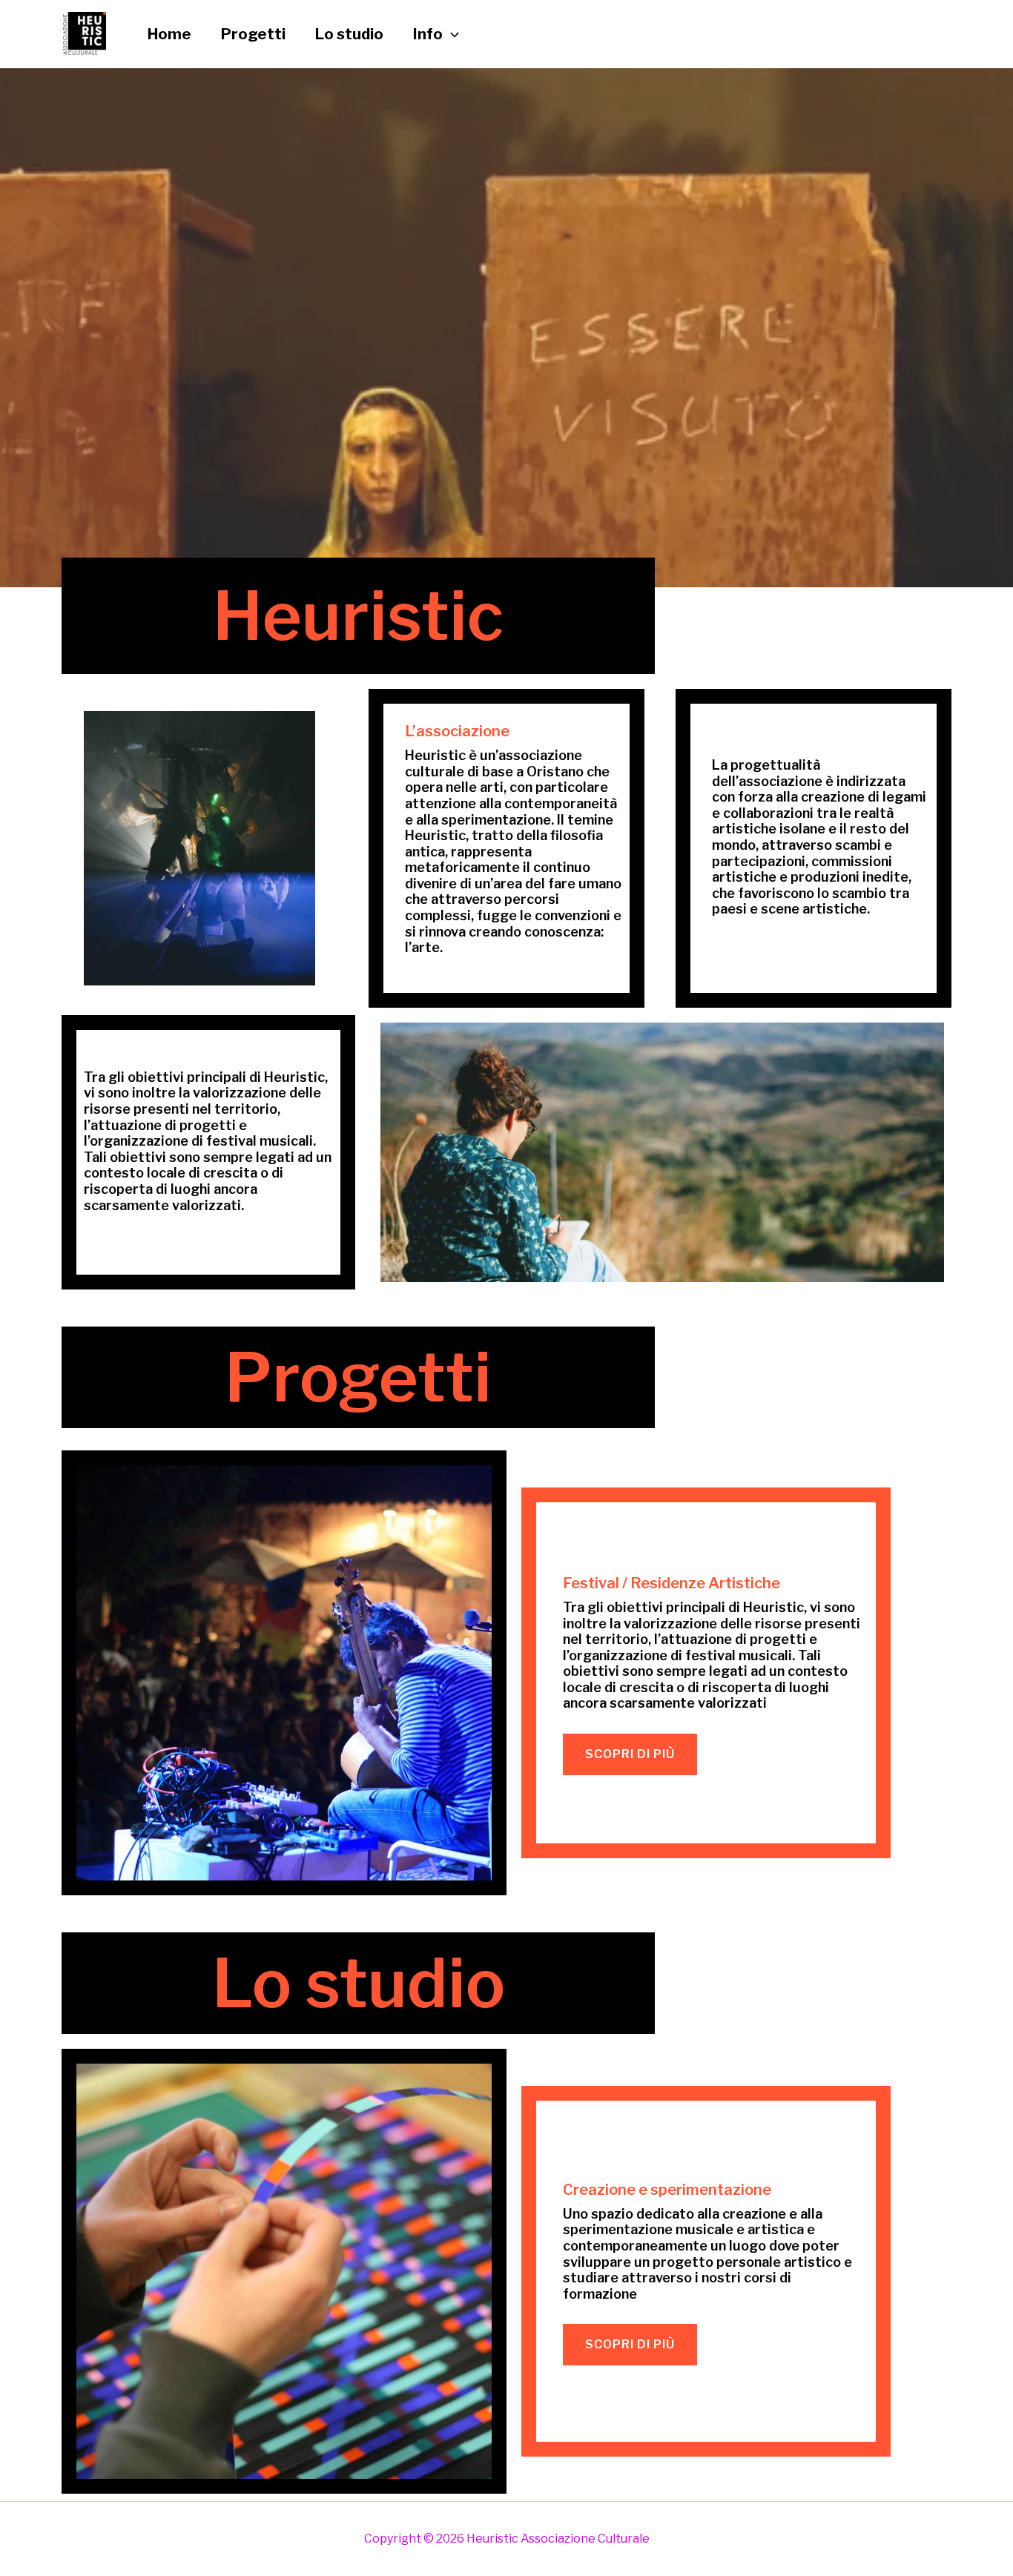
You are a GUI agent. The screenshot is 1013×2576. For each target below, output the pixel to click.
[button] (451, 34)
